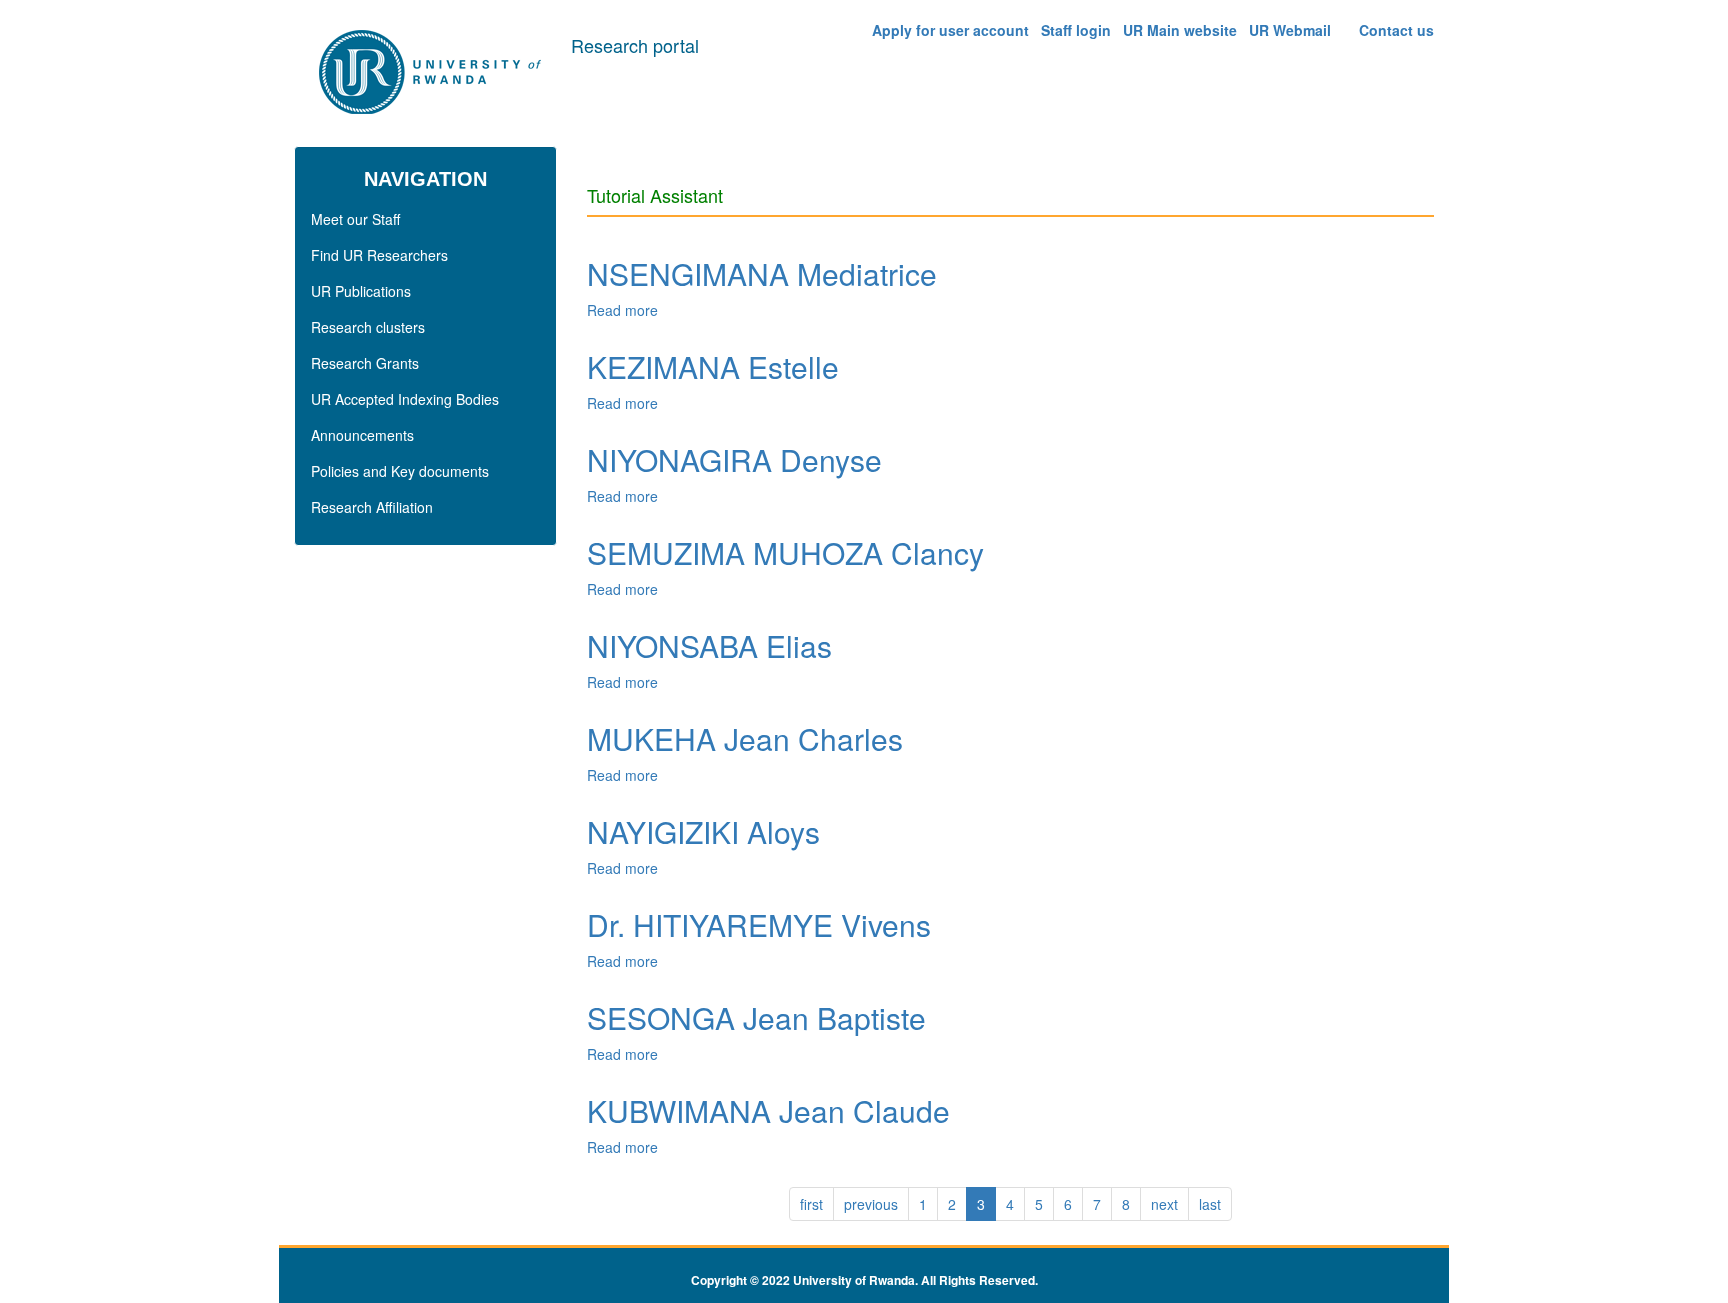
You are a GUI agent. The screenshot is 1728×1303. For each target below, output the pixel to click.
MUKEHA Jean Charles (745, 738)
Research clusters (368, 327)
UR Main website (1180, 30)
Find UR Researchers (379, 255)
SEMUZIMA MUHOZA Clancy (785, 552)
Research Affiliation (372, 507)
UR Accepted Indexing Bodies (405, 399)
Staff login (1076, 30)
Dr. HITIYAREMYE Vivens (759, 924)
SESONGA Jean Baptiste (756, 1017)
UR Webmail (1290, 30)
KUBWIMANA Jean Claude (768, 1110)
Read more (622, 310)
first (811, 1204)
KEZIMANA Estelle (713, 366)
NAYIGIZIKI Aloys (703, 831)
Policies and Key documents (400, 471)
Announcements (362, 435)
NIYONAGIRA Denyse (734, 459)
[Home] (432, 73)
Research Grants (365, 363)
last (1210, 1204)
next (1164, 1204)
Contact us (1396, 30)
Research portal (635, 45)
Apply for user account (950, 30)
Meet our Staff (355, 219)
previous (871, 1204)
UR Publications (361, 291)
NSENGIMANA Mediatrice (762, 273)
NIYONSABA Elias (709, 645)
